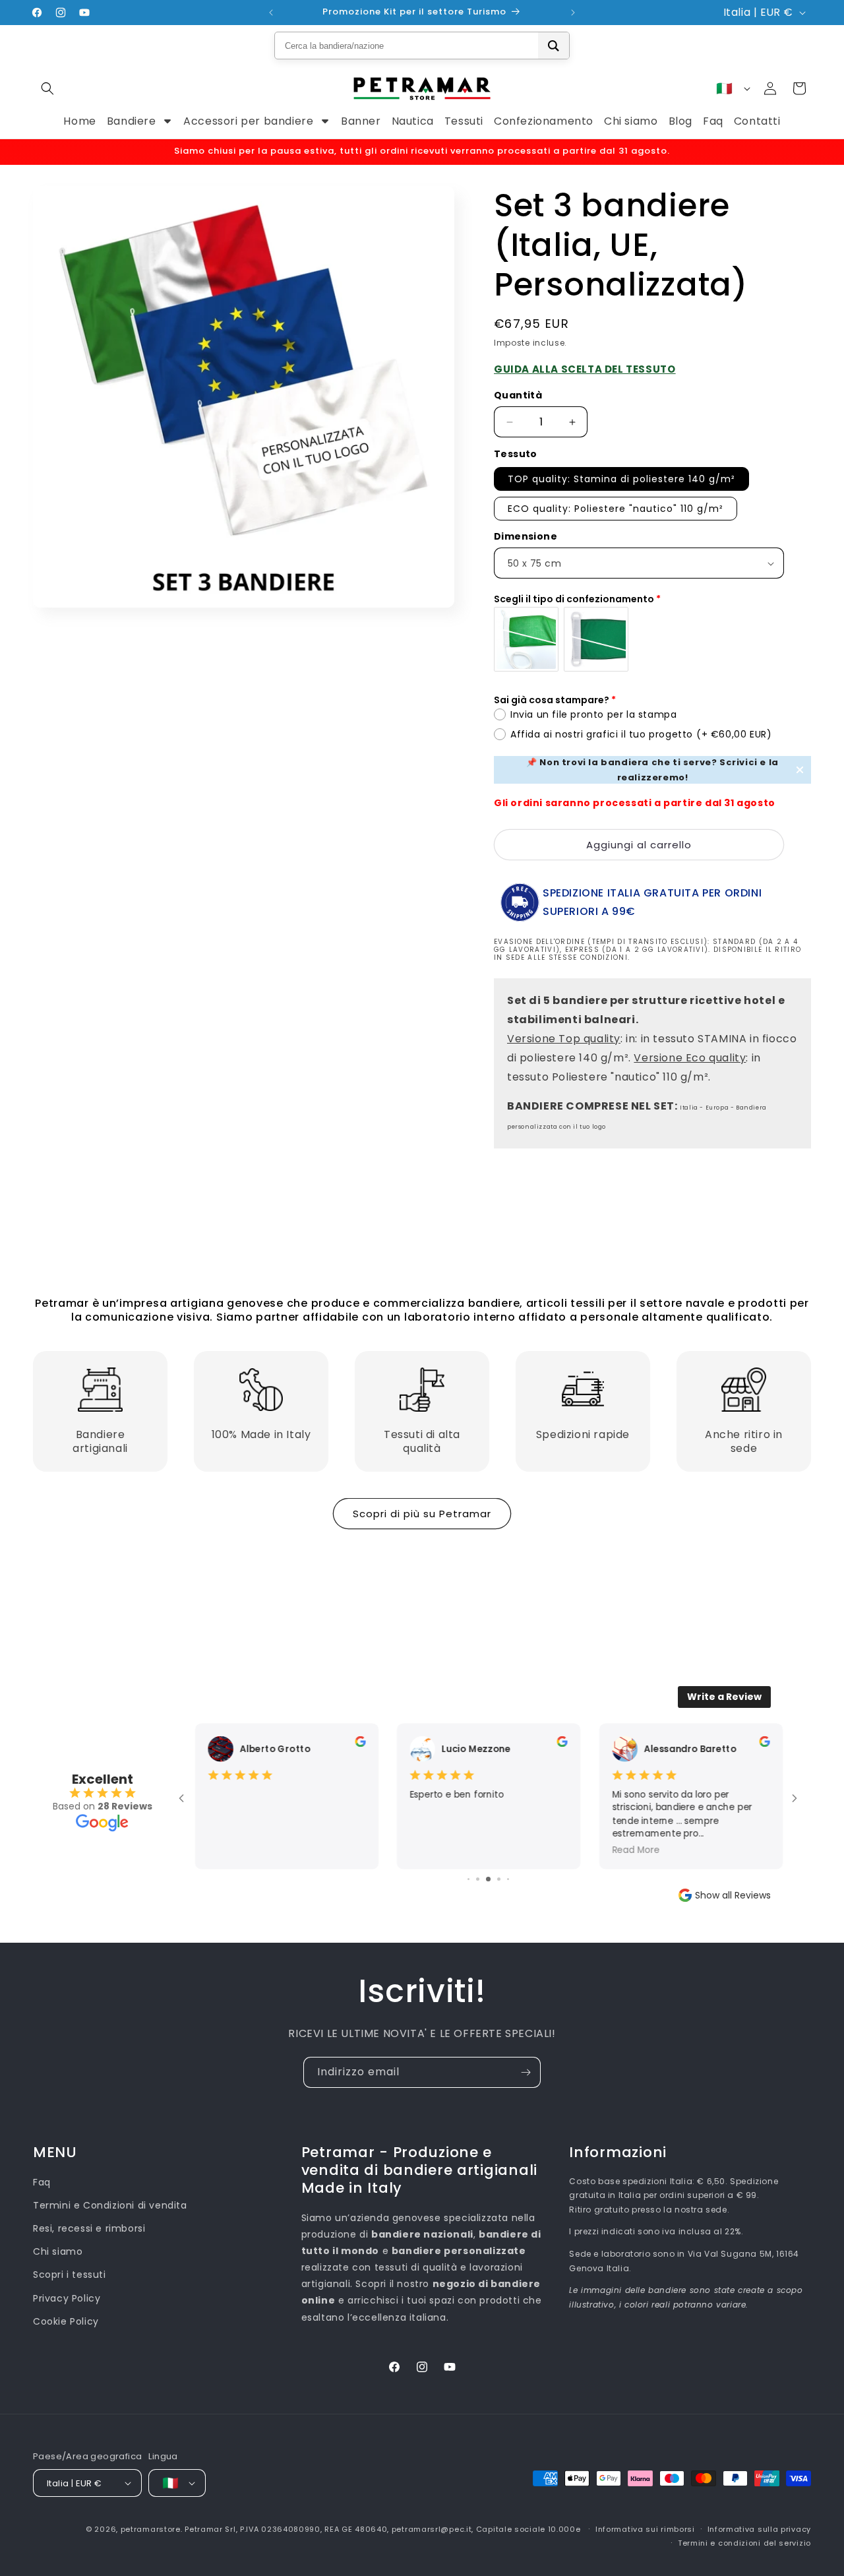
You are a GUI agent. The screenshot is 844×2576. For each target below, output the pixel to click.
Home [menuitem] (79, 121)
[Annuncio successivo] (573, 13)
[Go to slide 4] (478, 1879)
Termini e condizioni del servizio (744, 2543)
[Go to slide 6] (499, 1879)
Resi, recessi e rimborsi (89, 2228)
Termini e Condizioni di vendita (110, 2205)
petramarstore (151, 2529)
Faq (42, 2182)
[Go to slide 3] (468, 1879)
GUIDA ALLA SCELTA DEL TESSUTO (585, 369)
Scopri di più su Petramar (422, 1514)
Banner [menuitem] (361, 121)
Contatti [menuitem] (757, 121)
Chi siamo (58, 2251)
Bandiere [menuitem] (132, 121)
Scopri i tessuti (70, 2275)
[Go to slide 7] (508, 1879)
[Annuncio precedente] (271, 13)
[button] (47, 88)
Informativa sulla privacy (760, 2529)
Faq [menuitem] (713, 121)
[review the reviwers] (359, 1744)
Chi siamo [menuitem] (631, 121)
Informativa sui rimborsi (645, 2529)
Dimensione (526, 536)
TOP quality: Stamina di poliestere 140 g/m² (621, 479)
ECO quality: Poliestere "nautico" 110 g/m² (616, 509)
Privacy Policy (67, 2298)
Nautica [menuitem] (413, 121)
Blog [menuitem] (680, 121)
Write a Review (724, 1697)
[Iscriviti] (526, 2072)
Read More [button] (635, 1850)
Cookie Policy (66, 2321)
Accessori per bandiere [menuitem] (248, 121)
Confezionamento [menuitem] (544, 121)
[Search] (554, 46)
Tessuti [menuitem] (464, 121)
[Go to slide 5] (488, 1879)
